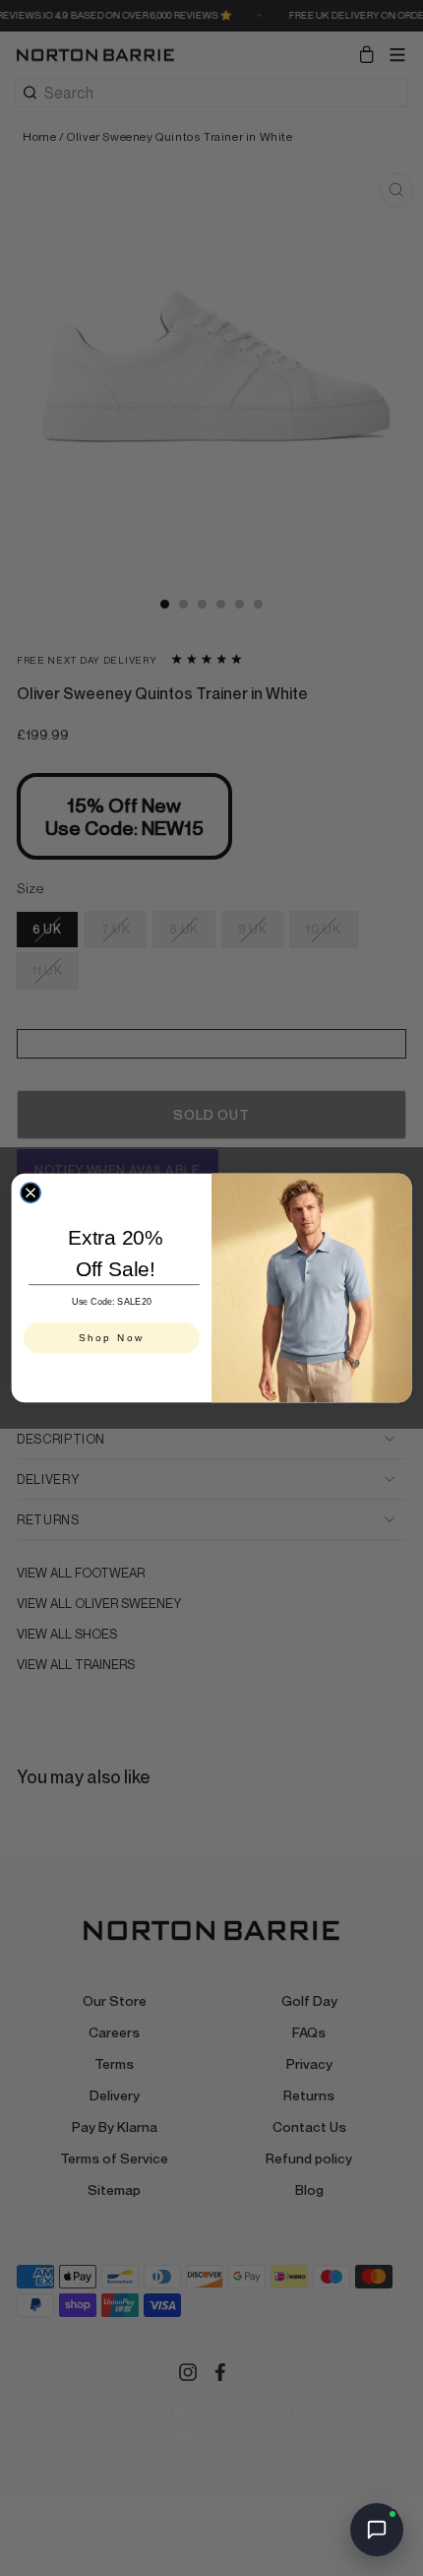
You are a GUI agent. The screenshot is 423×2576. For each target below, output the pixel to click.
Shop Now (112, 1338)
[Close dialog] (30, 1192)
